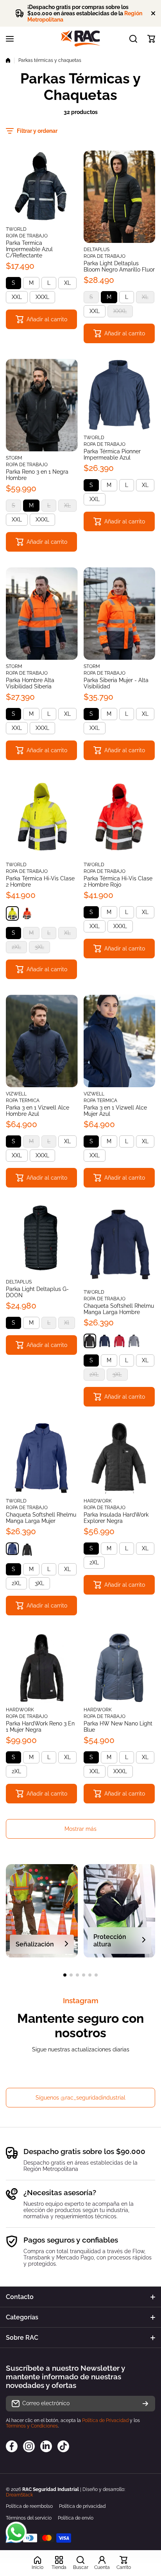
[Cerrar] (153, 13)
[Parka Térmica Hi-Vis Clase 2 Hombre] (42, 817)
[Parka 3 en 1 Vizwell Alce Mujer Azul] (120, 1041)
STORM (14, 458)
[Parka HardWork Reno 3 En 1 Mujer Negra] (42, 1667)
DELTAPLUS (97, 250)
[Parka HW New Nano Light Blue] (120, 1667)
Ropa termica (23, 1101)
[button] (151, 39)
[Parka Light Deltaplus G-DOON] (42, 1239)
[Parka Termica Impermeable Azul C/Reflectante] (42, 186)
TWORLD (16, 229)
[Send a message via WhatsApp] (16, 2532)
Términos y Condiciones (32, 2426)
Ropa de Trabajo (27, 236)
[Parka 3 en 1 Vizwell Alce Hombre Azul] (42, 1041)
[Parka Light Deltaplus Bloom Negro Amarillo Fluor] (120, 197)
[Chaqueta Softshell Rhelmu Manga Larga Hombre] (120, 1244)
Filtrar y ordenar (37, 131)
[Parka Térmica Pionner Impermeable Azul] (120, 395)
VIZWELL (16, 1094)
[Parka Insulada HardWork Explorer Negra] (120, 1458)
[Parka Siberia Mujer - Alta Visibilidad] (120, 614)
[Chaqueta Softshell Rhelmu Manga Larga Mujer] (42, 1458)
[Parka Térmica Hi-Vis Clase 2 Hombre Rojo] (120, 817)
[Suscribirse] (145, 2404)
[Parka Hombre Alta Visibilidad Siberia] (42, 614)
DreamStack (19, 2495)
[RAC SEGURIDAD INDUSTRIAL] (80, 39)
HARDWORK (98, 1501)
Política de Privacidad (105, 2420)
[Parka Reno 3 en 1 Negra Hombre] (42, 405)
